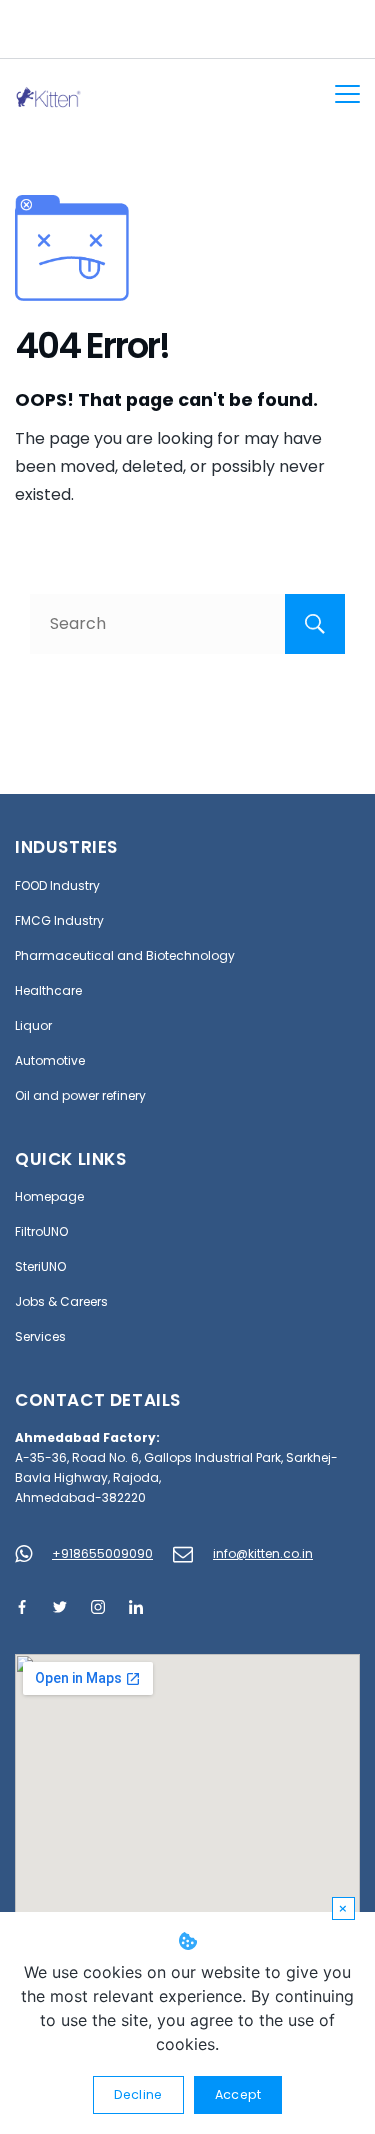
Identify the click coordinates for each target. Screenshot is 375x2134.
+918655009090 (102, 1553)
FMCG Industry (59, 920)
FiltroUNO (41, 1231)
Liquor (33, 1025)
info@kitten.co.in (263, 1553)
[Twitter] (60, 1607)
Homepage (49, 1196)
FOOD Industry (57, 885)
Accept (238, 2094)
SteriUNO (40, 1266)
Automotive (50, 1060)
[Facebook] (22, 1607)
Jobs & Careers (61, 1301)
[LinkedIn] (136, 1607)
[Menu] (347, 94)
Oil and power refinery (80, 1095)
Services (40, 1336)
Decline (138, 2094)
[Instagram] (98, 1607)
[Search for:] (187, 623)
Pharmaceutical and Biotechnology (125, 955)
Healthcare (48, 990)
